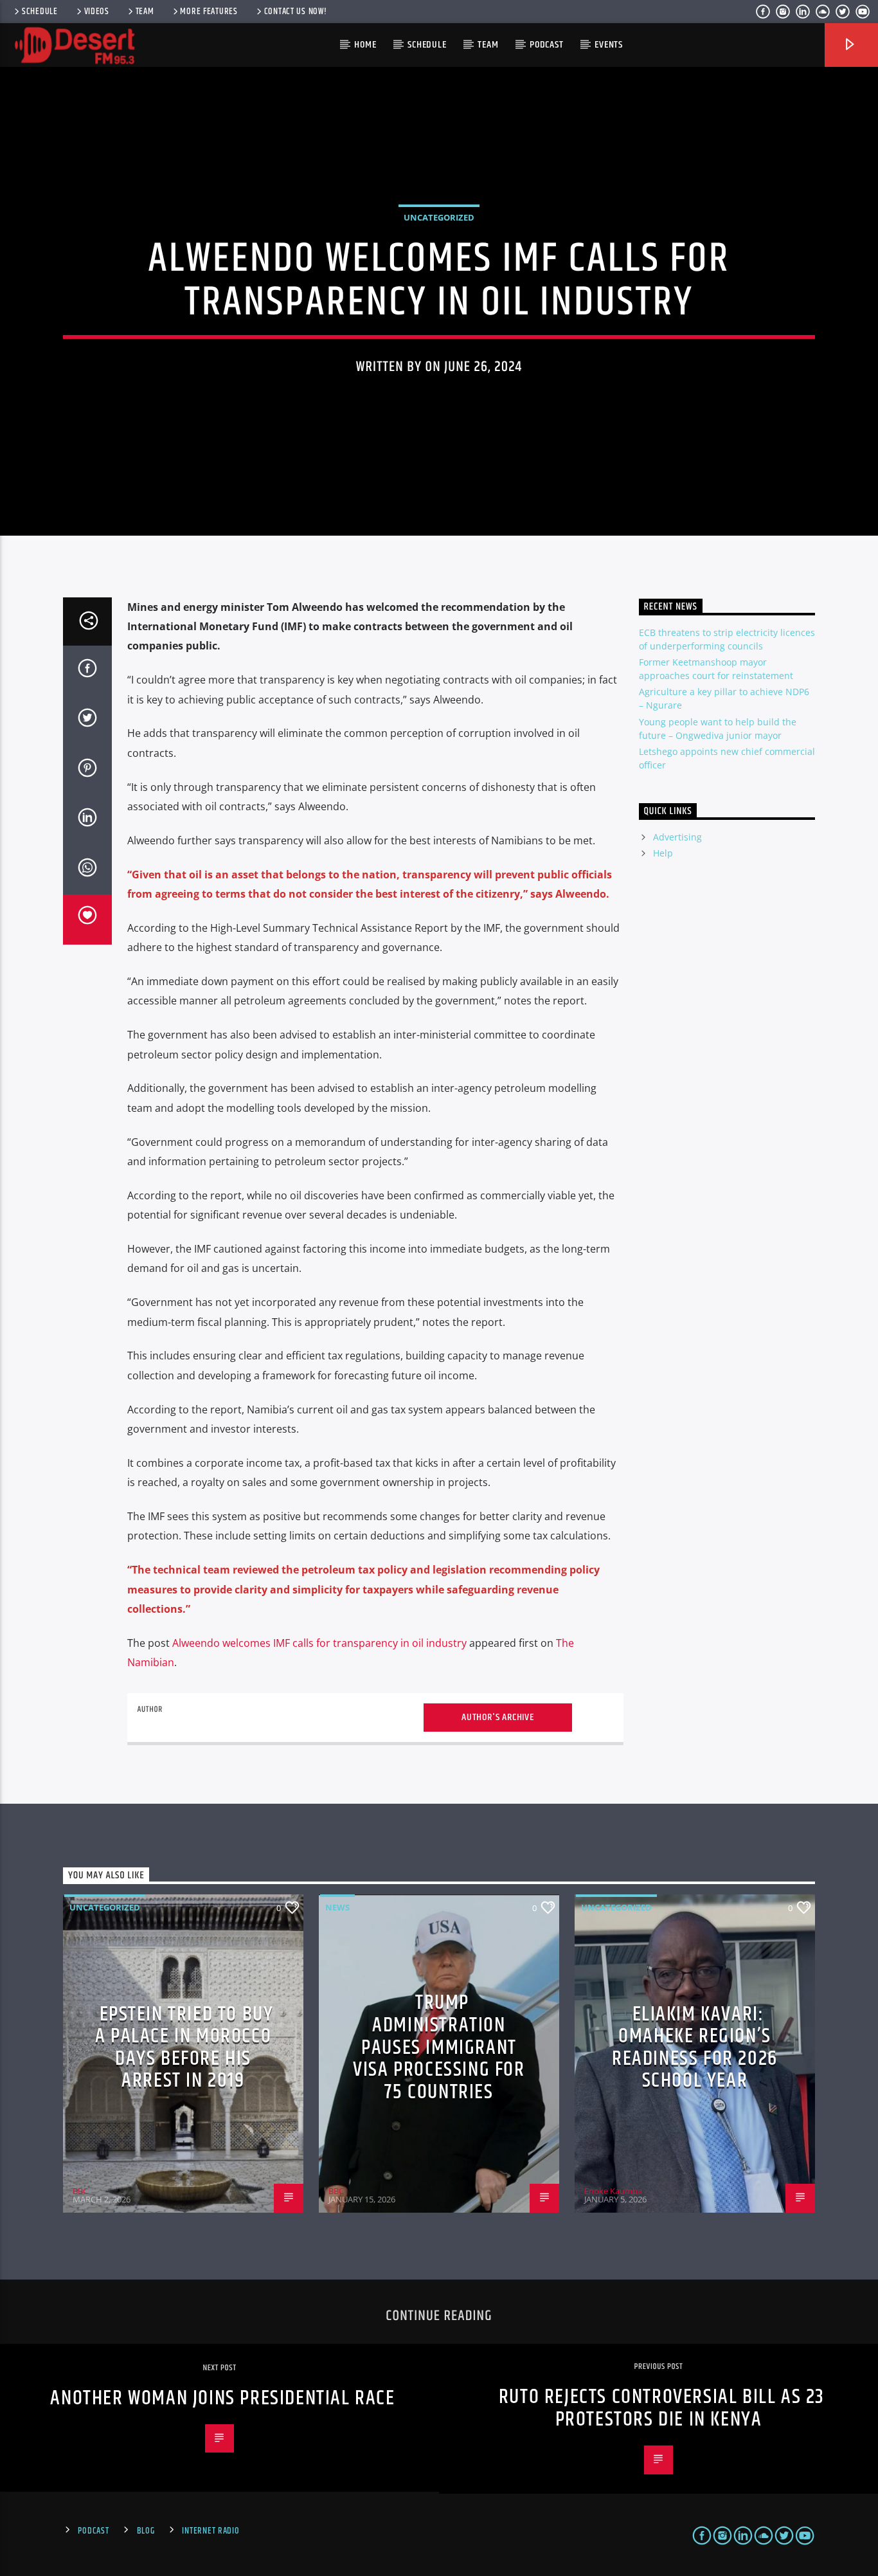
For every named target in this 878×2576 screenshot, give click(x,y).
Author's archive (498, 1717)
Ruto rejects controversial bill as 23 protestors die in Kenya (662, 2408)
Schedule (40, 12)
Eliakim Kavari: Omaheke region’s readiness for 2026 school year (695, 2048)
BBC (80, 2191)
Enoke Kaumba (613, 2191)
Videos (97, 12)
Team (145, 12)
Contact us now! (296, 12)
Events (609, 45)
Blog (146, 2531)
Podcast (547, 45)
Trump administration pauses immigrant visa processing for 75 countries (439, 2047)
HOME (365, 45)
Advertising (677, 837)
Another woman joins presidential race (222, 2398)
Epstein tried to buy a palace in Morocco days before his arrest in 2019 (184, 2048)
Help (663, 853)
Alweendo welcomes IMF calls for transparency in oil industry (319, 1643)
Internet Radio (211, 2531)
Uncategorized (439, 217)
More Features (209, 12)
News (337, 1907)
